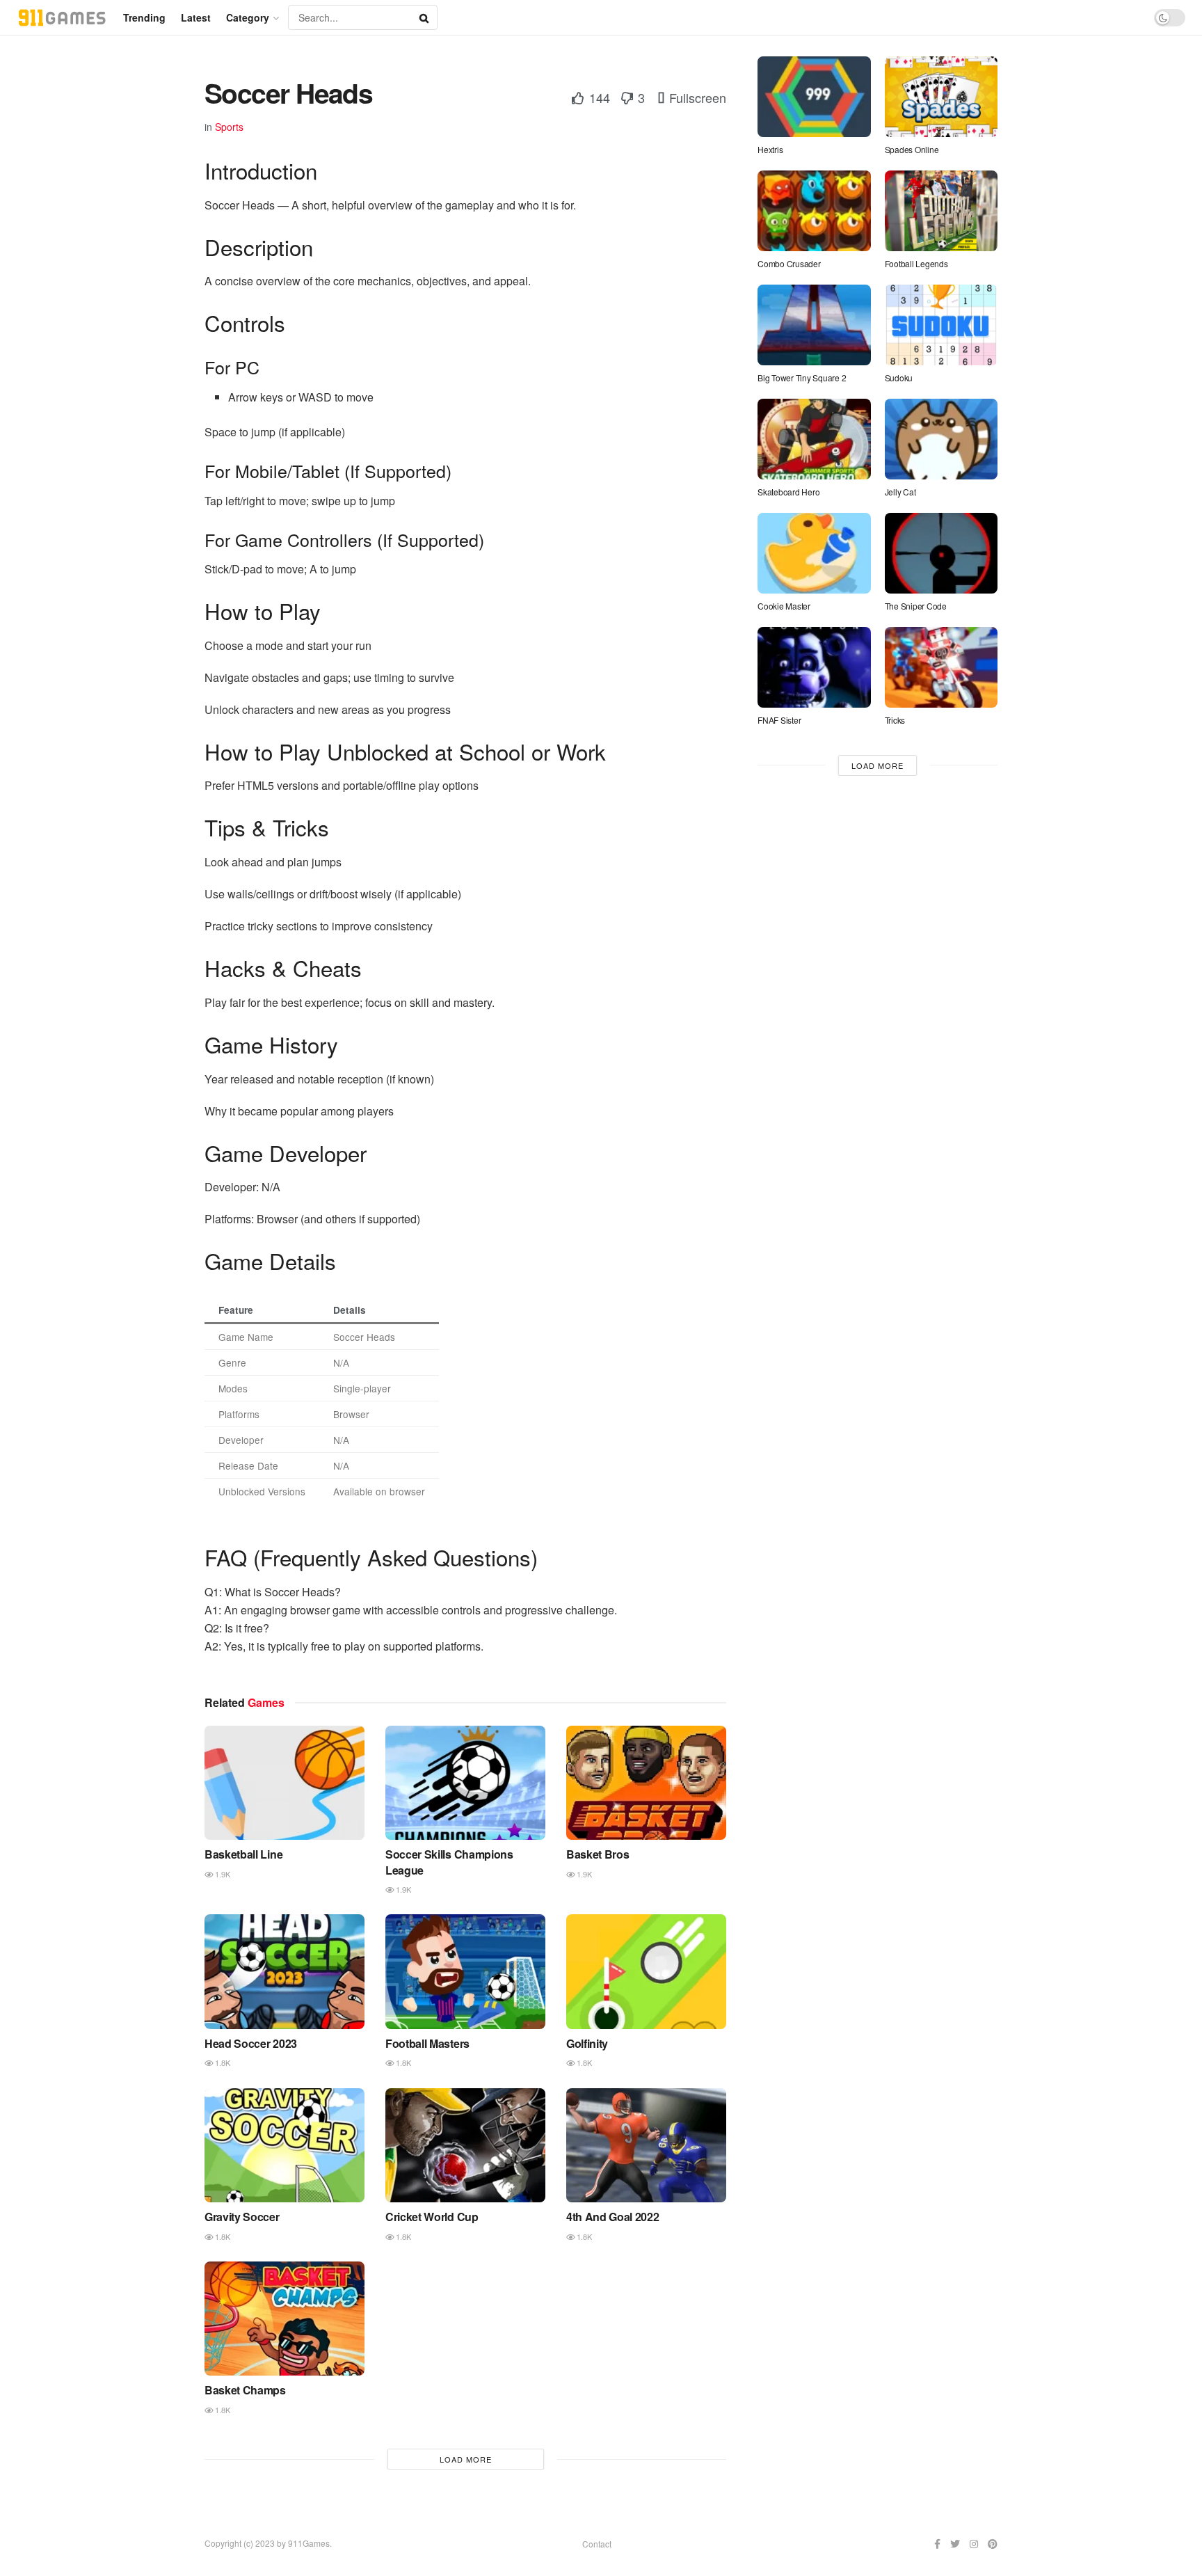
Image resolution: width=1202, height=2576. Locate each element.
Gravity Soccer (242, 2217)
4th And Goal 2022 (613, 2217)
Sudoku (899, 377)
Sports (229, 127)
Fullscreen (696, 97)
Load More (466, 2459)
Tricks (895, 720)
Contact (597, 2544)
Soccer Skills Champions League (449, 1862)
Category (248, 17)
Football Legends (917, 263)
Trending (144, 17)
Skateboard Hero (788, 492)
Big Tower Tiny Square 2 (802, 377)
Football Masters (427, 2043)
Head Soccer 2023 (251, 2043)
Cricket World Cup (432, 2217)
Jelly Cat (900, 492)
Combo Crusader (789, 263)
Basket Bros (598, 1854)
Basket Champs (245, 2390)
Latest (196, 17)
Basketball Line (243, 1854)
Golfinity (587, 2043)
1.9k (222, 1874)
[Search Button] (425, 17)
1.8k (222, 2062)
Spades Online (912, 149)
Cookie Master (784, 606)
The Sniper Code (916, 606)
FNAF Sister (779, 720)
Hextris (770, 149)
